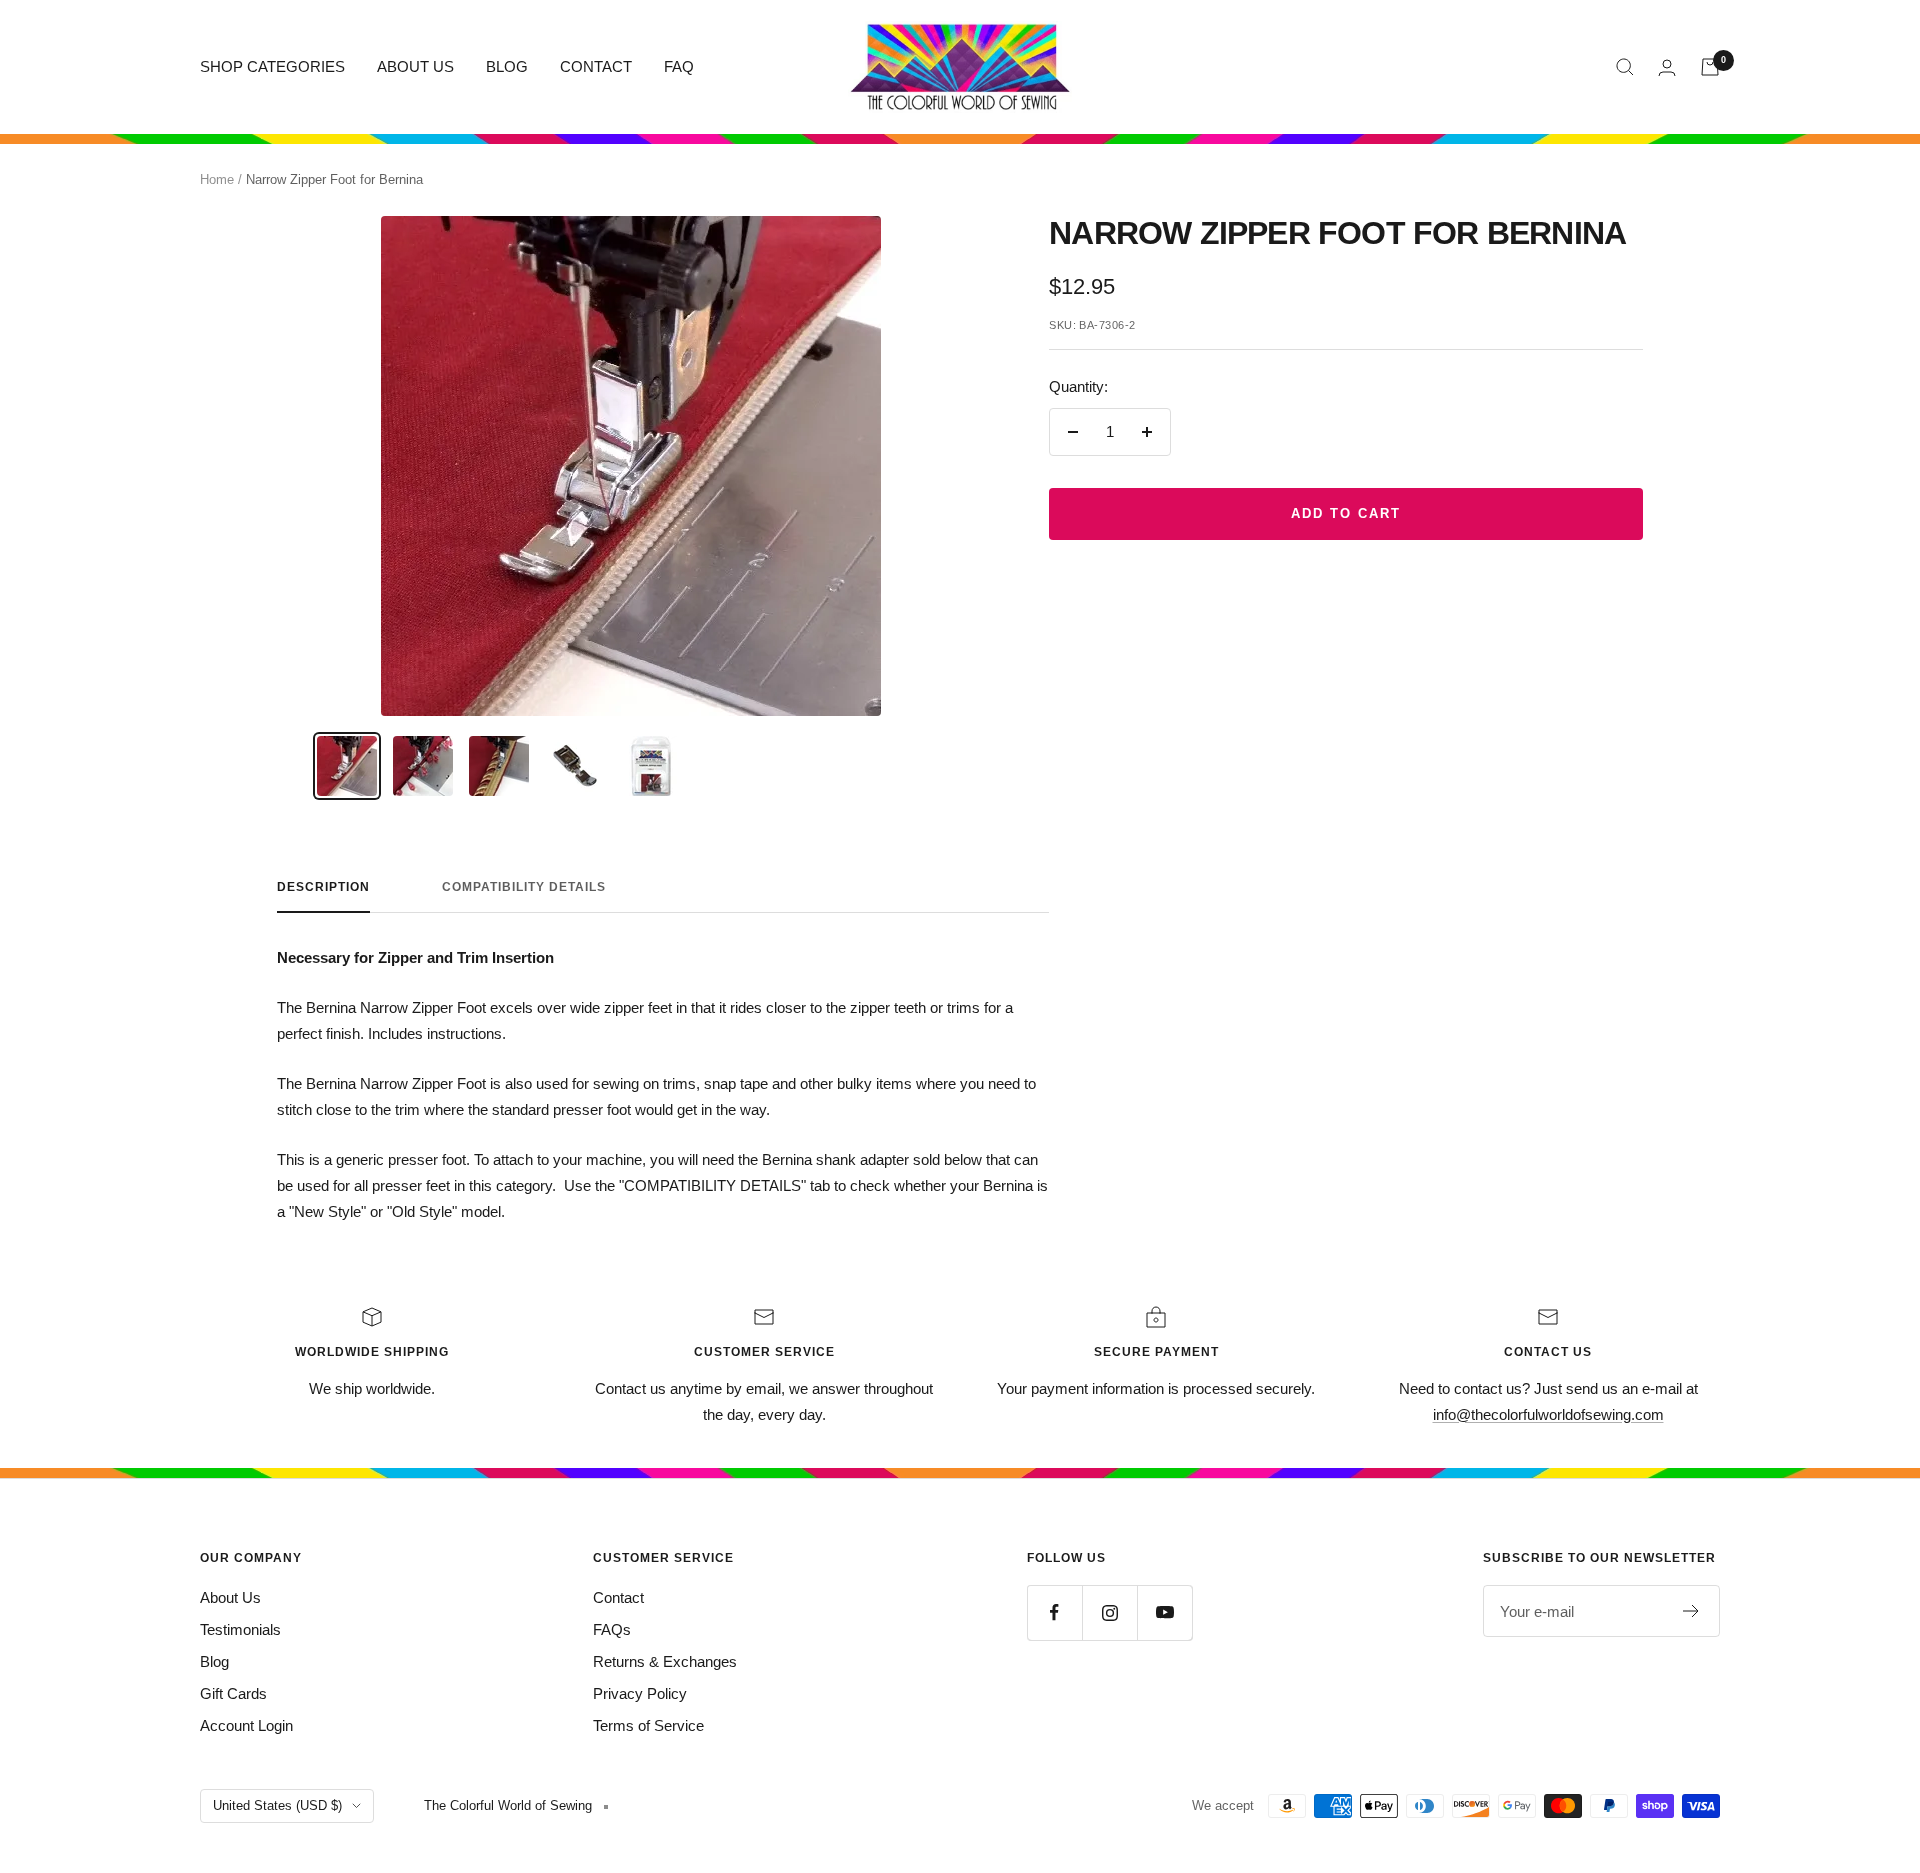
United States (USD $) (277, 1805)
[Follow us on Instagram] (1109, 1612)
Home (217, 179)
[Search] (1625, 67)
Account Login (246, 1725)
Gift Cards (233, 1693)
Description (323, 887)
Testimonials (240, 1629)
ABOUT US (415, 66)
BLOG (507, 66)
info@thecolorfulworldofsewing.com (1548, 1414)
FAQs (612, 1629)
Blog (214, 1661)
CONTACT (596, 66)
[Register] (1691, 1611)
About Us (230, 1597)
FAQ (679, 66)
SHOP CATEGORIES (272, 66)
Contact (618, 1597)
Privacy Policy (640, 1693)
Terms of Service (648, 1725)
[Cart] (1710, 67)
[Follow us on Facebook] (1054, 1612)
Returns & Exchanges (665, 1661)
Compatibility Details (524, 887)
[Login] (1667, 67)
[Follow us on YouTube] (1164, 1612)
